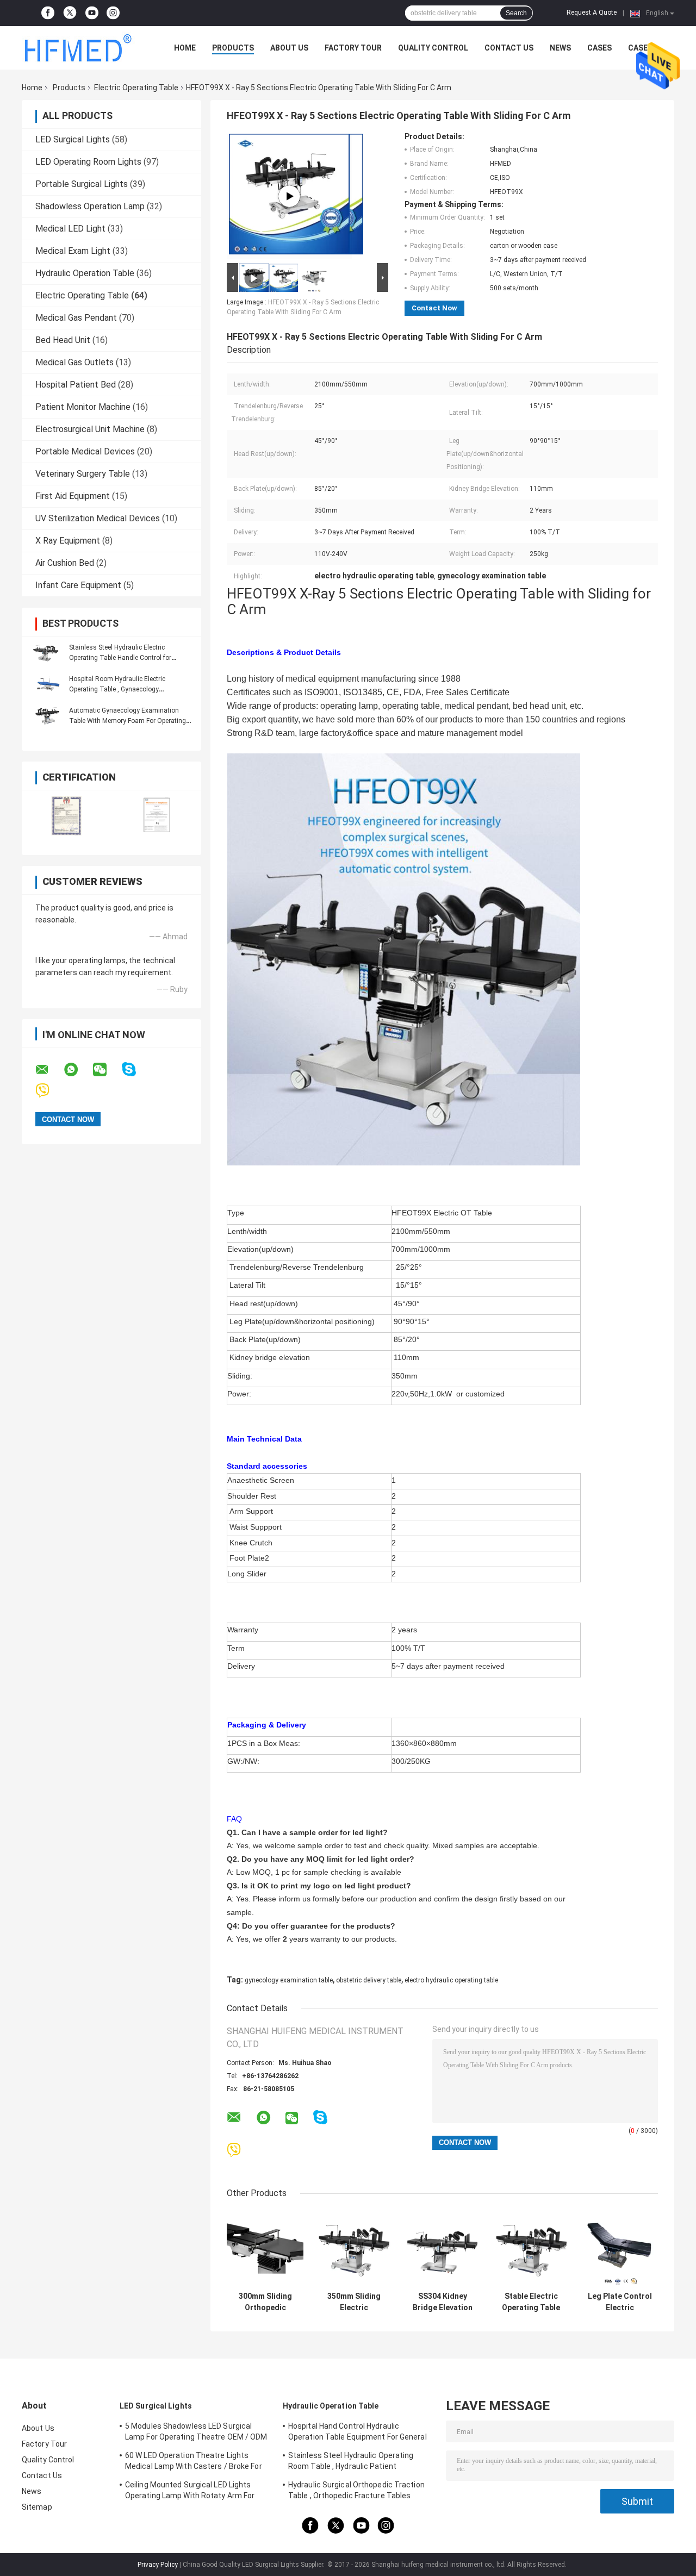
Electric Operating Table (136, 88)
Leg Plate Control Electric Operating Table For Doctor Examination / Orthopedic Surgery (620, 2302)
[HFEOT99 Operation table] (289, 196)
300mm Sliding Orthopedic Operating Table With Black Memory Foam (265, 2302)
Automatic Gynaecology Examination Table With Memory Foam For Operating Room (128, 721)
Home (185, 48)
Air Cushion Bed (65, 563)
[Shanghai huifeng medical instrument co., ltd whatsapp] (78, 1070)
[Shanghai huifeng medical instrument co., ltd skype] (136, 1069)
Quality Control (433, 48)
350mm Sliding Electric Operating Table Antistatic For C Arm (354, 2302)
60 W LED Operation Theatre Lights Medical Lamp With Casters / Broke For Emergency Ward (194, 2462)
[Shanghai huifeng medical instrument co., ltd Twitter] (70, 13)
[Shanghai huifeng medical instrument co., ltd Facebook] (48, 13)
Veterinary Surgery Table (83, 474)
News (560, 48)
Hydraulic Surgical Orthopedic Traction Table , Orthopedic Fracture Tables (356, 2490)
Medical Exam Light (73, 251)
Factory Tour (353, 48)
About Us (289, 48)
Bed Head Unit (63, 340)
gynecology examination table (289, 1980)
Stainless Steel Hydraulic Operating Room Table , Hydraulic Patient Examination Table (351, 2462)
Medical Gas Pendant (76, 318)
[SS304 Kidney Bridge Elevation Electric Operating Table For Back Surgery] (442, 2248)
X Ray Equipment (68, 541)
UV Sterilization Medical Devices (98, 518)
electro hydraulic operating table (451, 1980)
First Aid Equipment (73, 496)
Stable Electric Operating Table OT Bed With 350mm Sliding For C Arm (531, 2302)
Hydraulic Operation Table (85, 273)
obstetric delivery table (369, 1980)
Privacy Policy (158, 2565)
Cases (599, 48)
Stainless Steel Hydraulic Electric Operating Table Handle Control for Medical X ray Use (120, 658)
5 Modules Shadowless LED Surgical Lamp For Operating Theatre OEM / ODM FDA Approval (196, 2433)
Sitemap (37, 2507)
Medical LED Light (70, 229)
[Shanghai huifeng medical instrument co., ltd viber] (49, 1091)
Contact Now (434, 308)
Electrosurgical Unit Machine (90, 429)
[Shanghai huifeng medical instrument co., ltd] (82, 48)
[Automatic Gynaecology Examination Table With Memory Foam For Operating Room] (46, 715)
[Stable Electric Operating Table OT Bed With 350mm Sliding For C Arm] (531, 2248)
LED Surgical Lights (73, 139)
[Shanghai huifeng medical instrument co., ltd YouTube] (92, 13)
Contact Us (509, 48)
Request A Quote (592, 13)
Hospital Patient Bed (76, 385)
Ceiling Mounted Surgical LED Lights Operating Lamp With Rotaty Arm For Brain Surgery (190, 2492)
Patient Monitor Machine (83, 407)
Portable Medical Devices (85, 451)
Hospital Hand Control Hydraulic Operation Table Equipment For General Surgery (358, 2433)
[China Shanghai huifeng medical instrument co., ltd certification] (67, 816)
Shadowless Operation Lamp (90, 206)
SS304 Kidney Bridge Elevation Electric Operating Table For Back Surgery (442, 2302)
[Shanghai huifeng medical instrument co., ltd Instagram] (113, 13)
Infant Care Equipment (78, 585)
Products (233, 48)
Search (516, 13)
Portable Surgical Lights (82, 184)
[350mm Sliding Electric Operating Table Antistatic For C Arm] (354, 2248)
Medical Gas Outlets (74, 362)
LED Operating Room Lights (88, 162)
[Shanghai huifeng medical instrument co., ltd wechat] (107, 1070)
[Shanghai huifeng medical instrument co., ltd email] (49, 1070)
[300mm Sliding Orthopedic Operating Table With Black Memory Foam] (265, 2248)
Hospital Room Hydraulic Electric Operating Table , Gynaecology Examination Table (117, 689)
